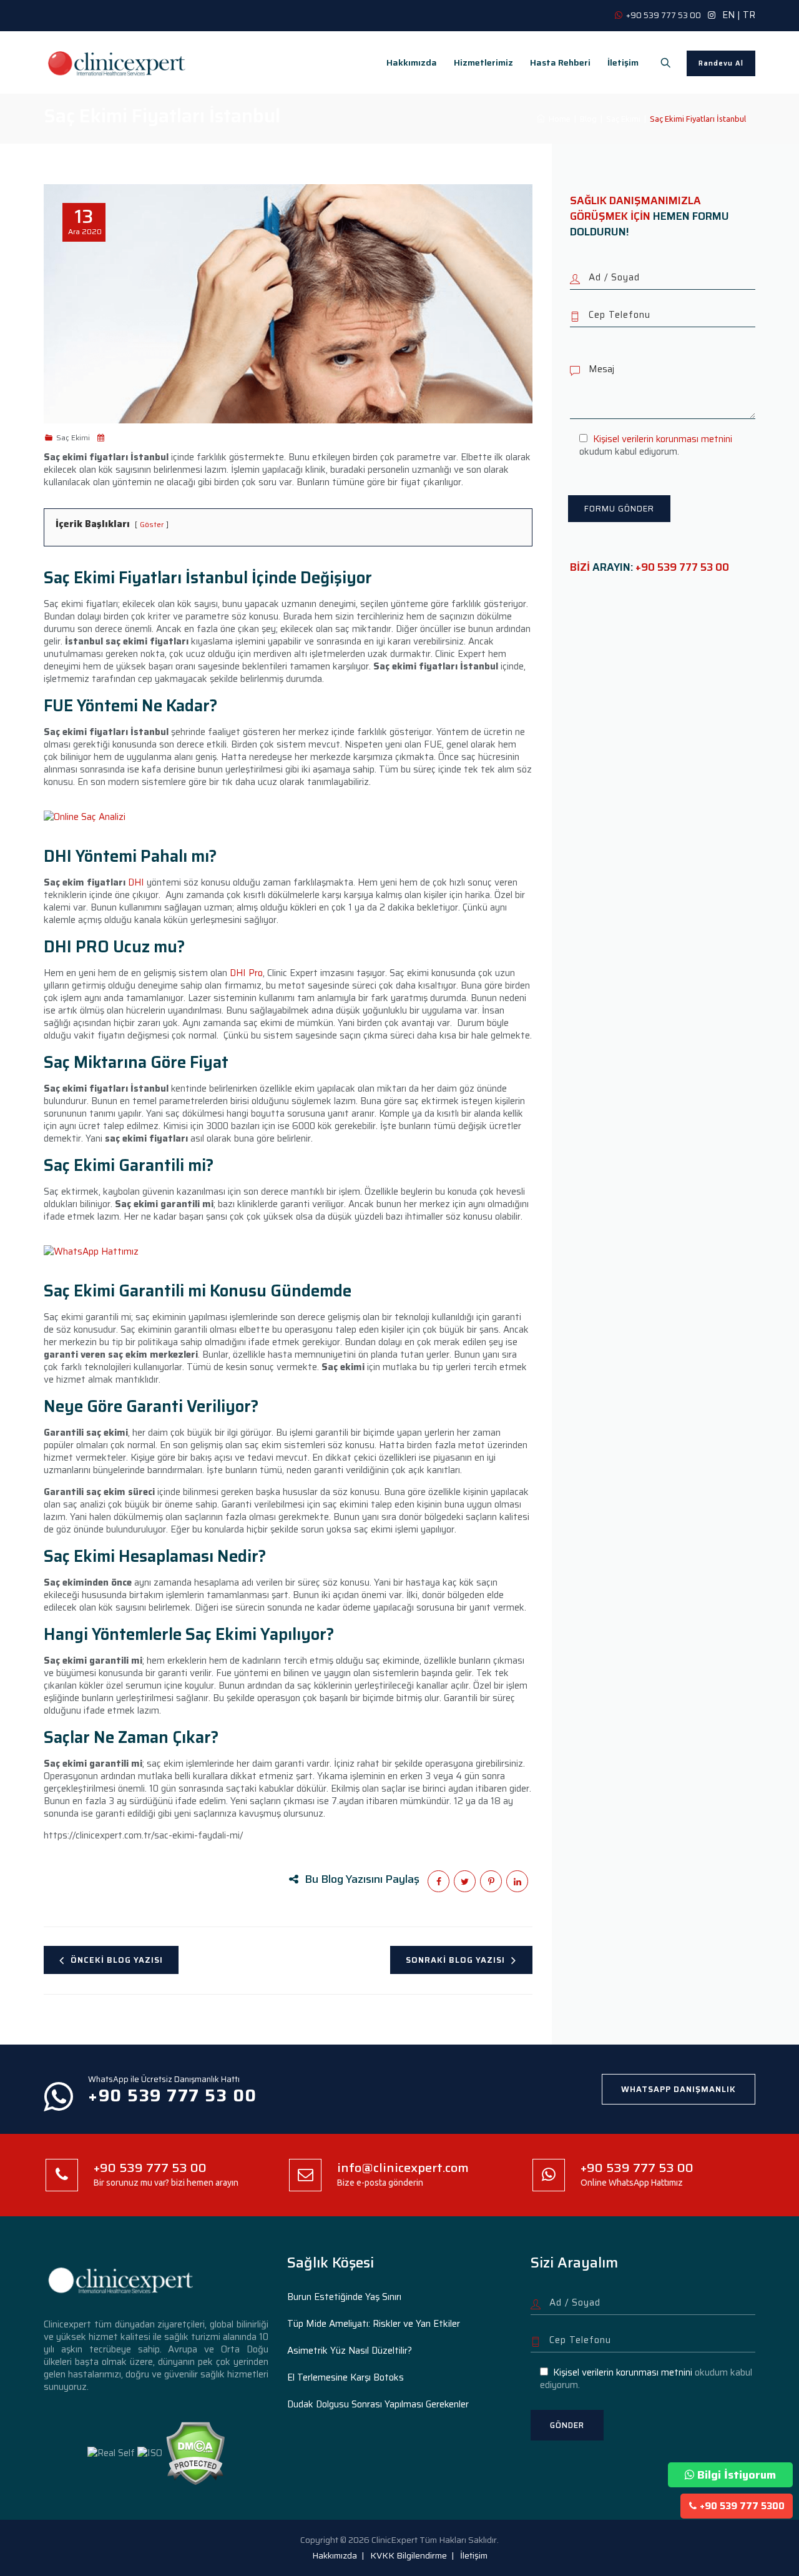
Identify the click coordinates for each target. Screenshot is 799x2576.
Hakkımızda (412, 62)
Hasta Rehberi (560, 62)
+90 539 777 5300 (742, 2506)
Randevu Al (721, 63)
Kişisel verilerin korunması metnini (663, 439)
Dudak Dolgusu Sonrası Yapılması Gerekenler (378, 2404)
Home (558, 119)
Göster (152, 524)
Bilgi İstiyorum (737, 2475)
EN (728, 15)
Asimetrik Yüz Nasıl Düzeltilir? (350, 2351)
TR (749, 15)
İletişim (623, 62)
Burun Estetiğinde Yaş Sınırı (344, 2297)
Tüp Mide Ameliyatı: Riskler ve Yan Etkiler (374, 2324)
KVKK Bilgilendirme (409, 2555)
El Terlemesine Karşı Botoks (346, 2377)
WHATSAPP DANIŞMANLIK (679, 2089)
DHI (136, 882)
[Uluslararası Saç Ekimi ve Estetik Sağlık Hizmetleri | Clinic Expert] (117, 62)
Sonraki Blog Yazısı (455, 1960)
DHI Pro (246, 973)
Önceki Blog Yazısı (117, 1960)
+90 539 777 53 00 (682, 567)
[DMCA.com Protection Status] (195, 2452)
